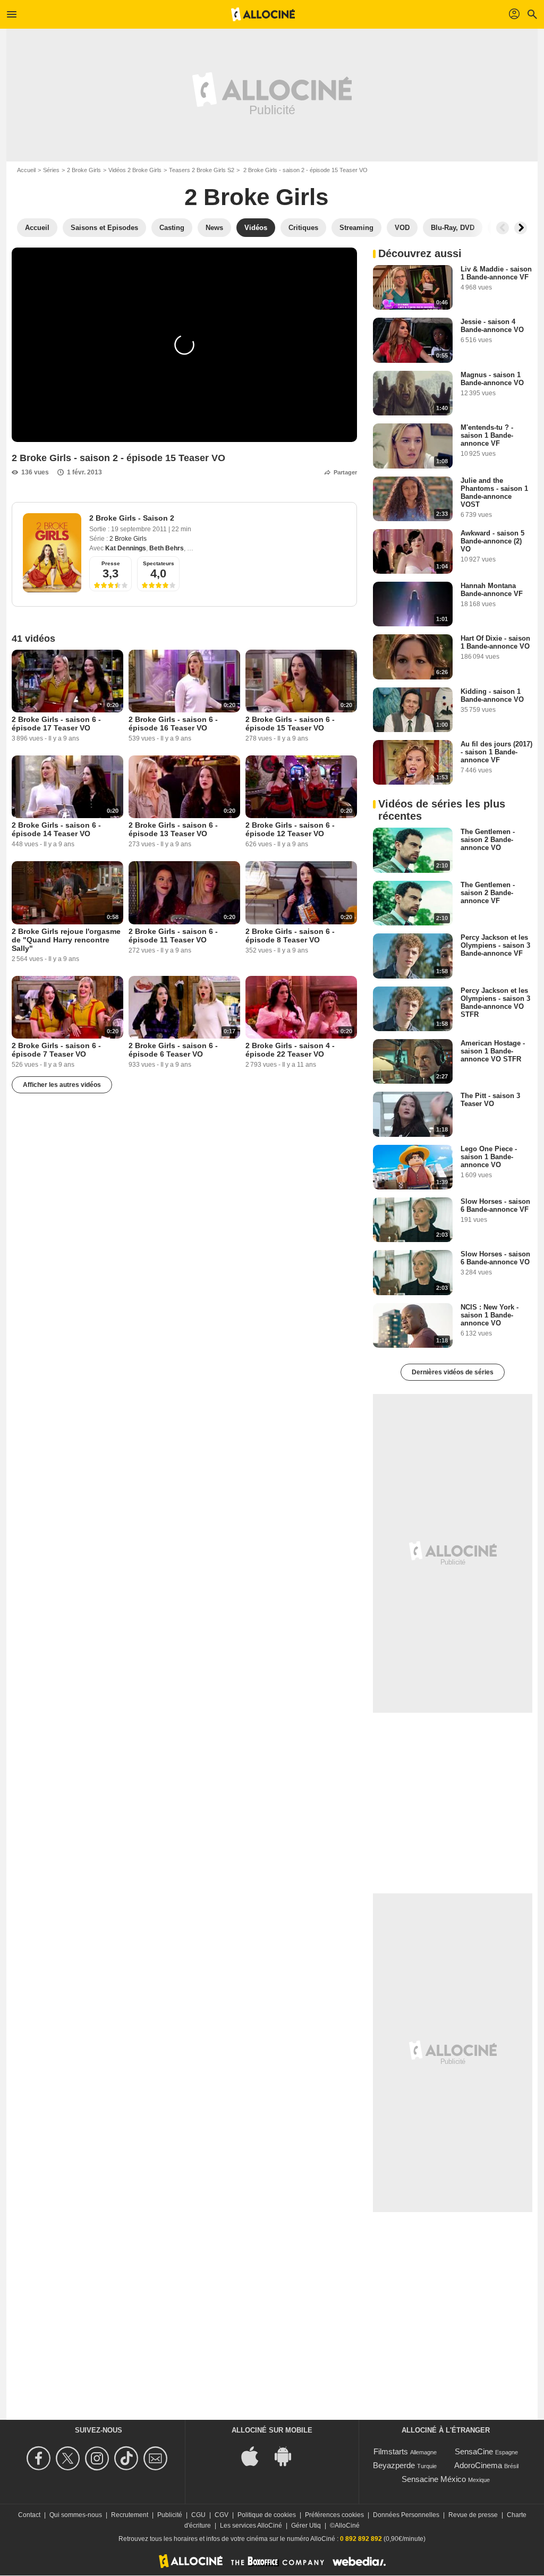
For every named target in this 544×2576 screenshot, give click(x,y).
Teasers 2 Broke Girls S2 (202, 170)
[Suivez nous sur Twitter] (69, 2458)
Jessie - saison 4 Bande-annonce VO (492, 326)
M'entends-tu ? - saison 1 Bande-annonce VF (487, 435)
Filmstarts (391, 2451)
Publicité (170, 2515)
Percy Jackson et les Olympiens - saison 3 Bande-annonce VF (495, 945)
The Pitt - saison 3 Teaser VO (490, 1100)
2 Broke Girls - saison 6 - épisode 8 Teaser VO (290, 936)
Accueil (26, 170)
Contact (29, 2515)
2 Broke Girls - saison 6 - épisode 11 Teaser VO (173, 936)
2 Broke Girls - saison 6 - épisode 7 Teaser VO (56, 1050)
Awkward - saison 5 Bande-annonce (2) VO (492, 541)
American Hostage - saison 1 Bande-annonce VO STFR (493, 1051)
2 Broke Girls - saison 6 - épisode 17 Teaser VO (56, 724)
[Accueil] (263, 14)
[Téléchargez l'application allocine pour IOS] (256, 2456)
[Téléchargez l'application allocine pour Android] (288, 2456)
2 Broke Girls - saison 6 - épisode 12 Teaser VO (290, 829)
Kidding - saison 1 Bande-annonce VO (492, 695)
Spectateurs (159, 563)
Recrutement (130, 2515)
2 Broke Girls (84, 170)
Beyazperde (394, 2465)
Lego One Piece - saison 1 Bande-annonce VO (489, 1157)
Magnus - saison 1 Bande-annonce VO (492, 379)
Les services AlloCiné (251, 2526)
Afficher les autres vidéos (62, 1085)
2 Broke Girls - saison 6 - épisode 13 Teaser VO (173, 829)
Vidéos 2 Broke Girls (135, 170)
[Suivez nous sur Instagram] (99, 2458)
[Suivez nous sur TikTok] (128, 2458)
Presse (111, 563)
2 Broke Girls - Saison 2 (132, 518)
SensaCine (474, 2451)
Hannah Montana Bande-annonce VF (492, 590)
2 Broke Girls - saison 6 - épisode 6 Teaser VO (173, 1050)
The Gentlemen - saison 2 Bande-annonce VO (488, 840)
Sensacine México (434, 2479)
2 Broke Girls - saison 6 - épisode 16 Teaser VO (173, 724)
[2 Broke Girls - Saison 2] (52, 553)
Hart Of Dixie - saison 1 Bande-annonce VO (495, 642)
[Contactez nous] (157, 2458)
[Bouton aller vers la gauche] (503, 228)
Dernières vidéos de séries (453, 1372)
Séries (51, 170)
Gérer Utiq (306, 2526)
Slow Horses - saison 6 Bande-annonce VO (495, 1258)
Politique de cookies (267, 2515)
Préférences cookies (334, 2515)
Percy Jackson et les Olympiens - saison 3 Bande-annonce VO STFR (495, 1002)
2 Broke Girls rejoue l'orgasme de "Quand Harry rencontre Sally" (66, 940)
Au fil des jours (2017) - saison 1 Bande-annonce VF (496, 752)
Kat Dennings (126, 548)
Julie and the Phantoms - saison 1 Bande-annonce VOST (494, 492)
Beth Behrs (167, 548)
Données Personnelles (406, 2515)
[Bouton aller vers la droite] (521, 228)
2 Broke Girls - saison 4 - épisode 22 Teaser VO (290, 1050)
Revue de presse (473, 2515)
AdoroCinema (478, 2465)
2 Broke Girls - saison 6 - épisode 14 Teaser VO (56, 829)
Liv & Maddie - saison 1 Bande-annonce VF (496, 273)
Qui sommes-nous (76, 2515)
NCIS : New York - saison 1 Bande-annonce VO (490, 1315)
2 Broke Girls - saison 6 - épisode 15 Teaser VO (290, 724)
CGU (198, 2515)
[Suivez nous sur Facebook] (40, 2458)
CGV (222, 2515)
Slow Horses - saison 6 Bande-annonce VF (495, 1205)
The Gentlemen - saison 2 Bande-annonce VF (488, 893)
